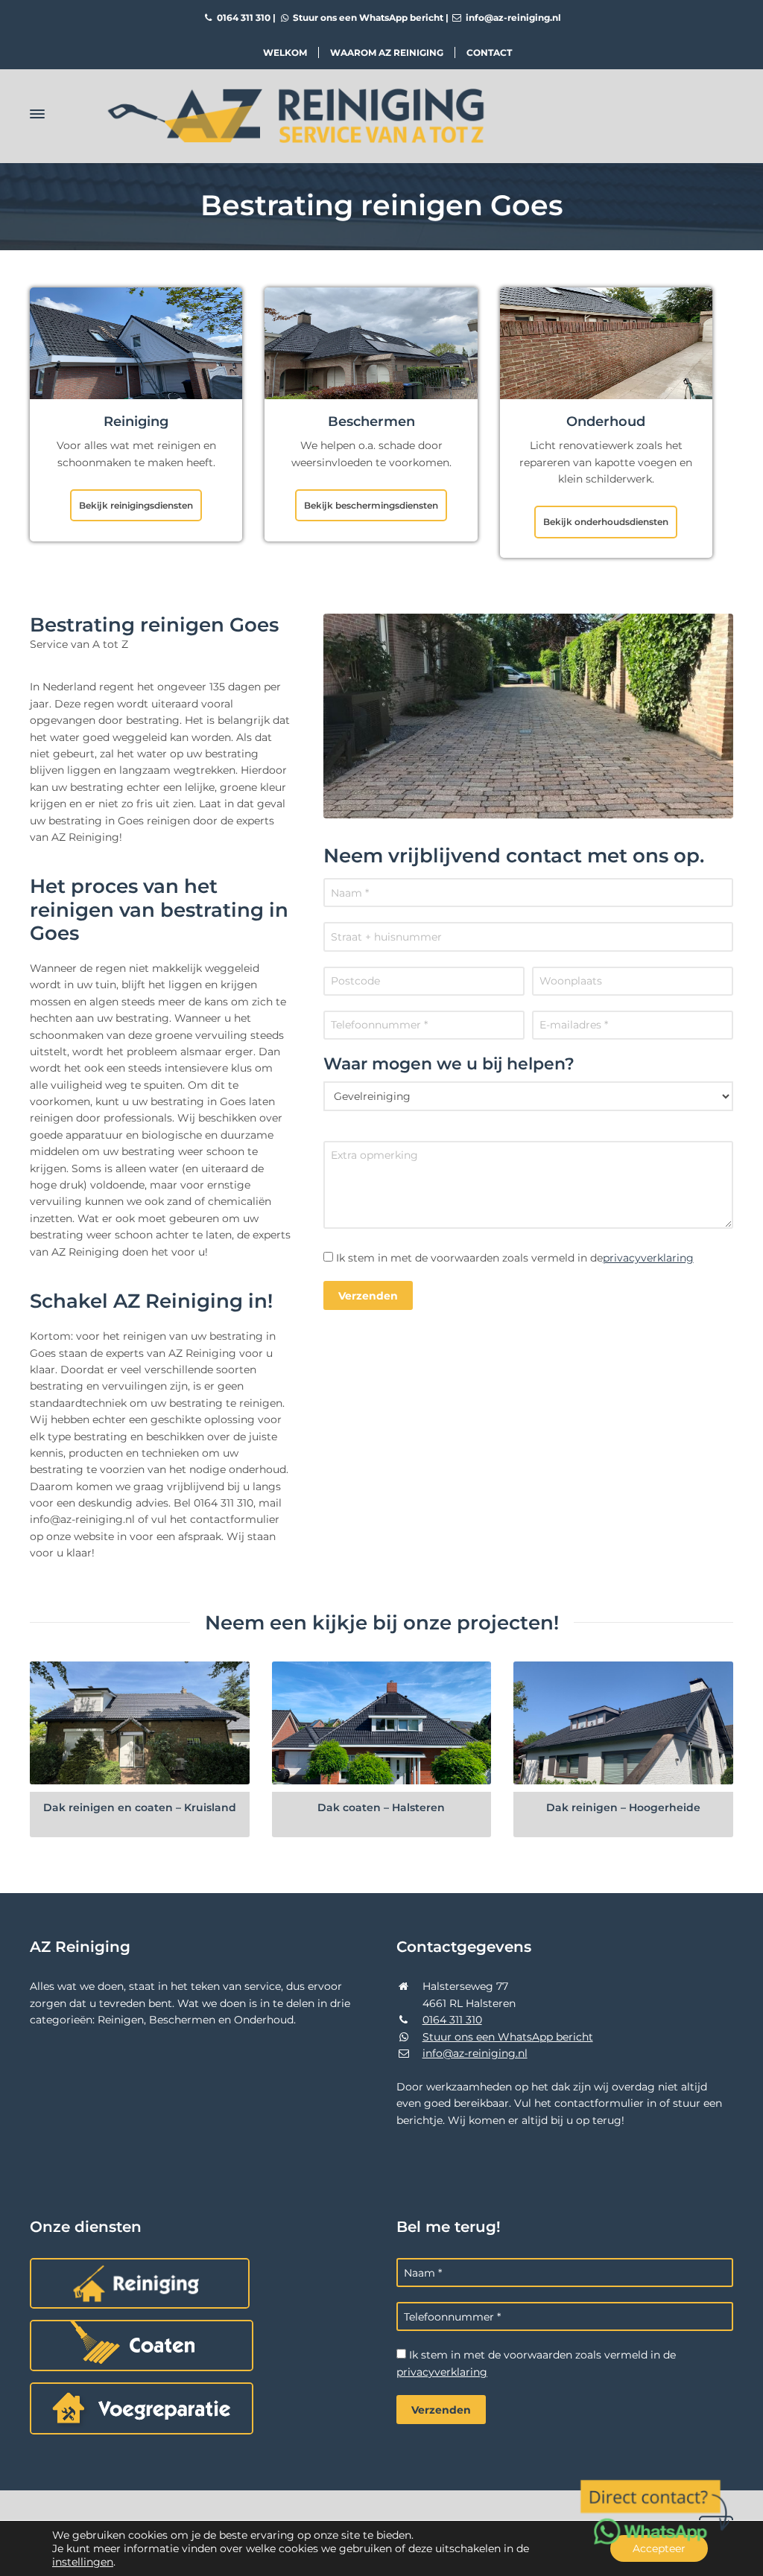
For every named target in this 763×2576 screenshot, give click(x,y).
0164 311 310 (243, 18)
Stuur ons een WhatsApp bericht (367, 18)
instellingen (83, 2562)
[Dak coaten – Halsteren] (382, 1723)
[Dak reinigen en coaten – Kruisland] (140, 1723)
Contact (489, 53)
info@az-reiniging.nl (512, 18)
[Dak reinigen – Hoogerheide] (623, 1723)
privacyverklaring (648, 1258)
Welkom (285, 53)
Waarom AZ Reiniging (387, 53)
